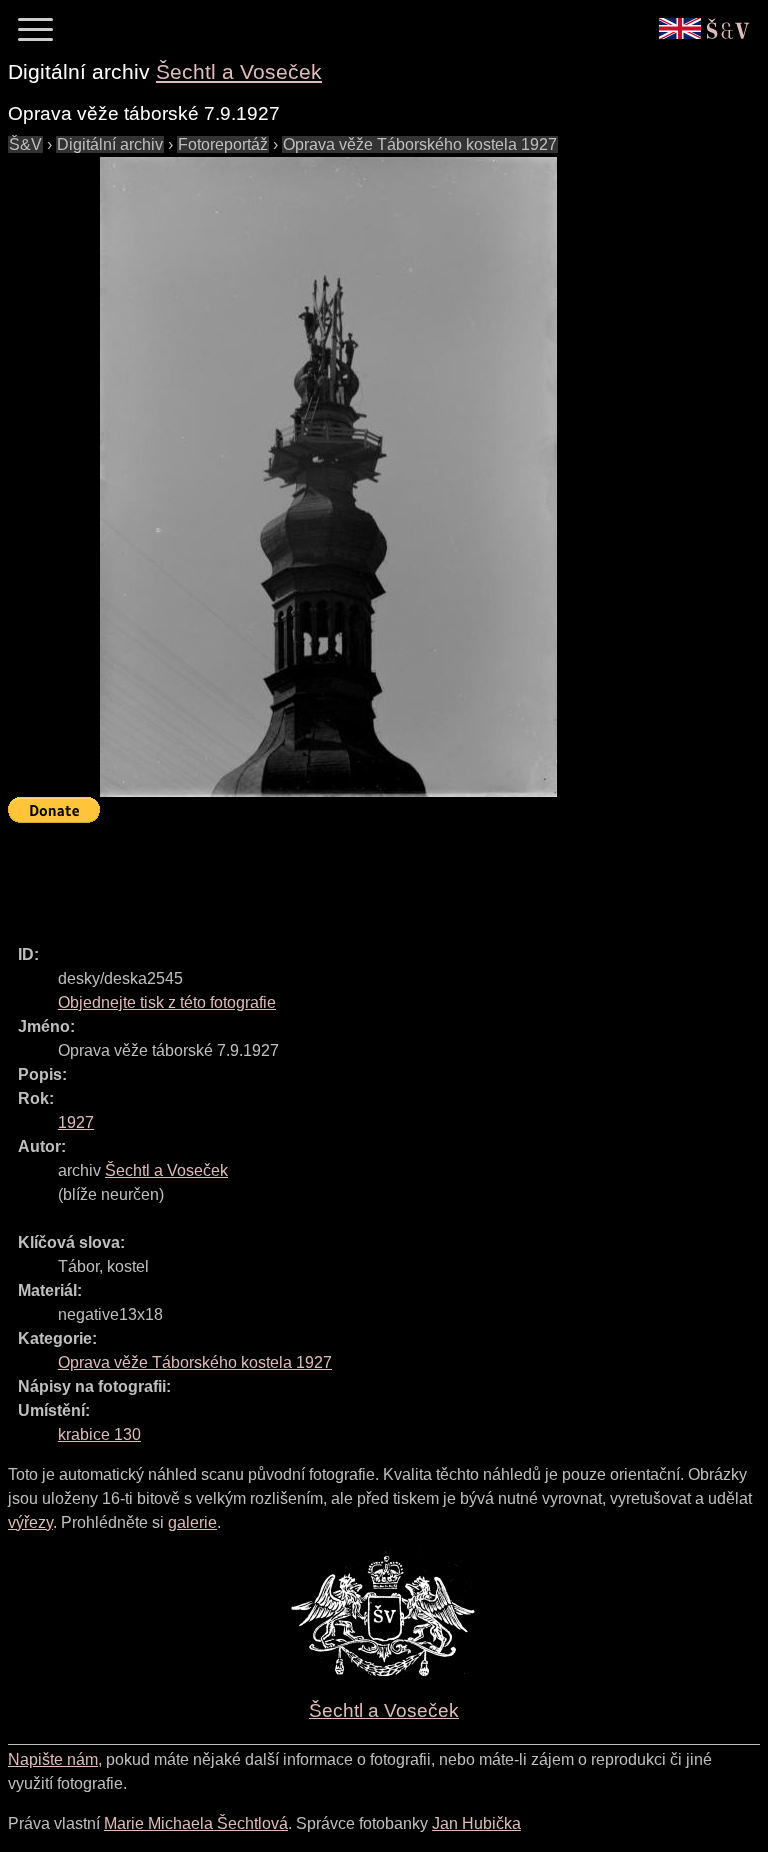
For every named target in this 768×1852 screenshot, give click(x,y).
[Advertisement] (372, 875)
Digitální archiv (110, 144)
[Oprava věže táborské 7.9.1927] (328, 477)
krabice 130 (99, 1434)
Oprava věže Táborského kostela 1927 (420, 144)
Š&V (25, 144)
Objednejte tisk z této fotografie (167, 1002)
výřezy (30, 1522)
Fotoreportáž (223, 144)
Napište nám (53, 1759)
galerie (192, 1522)
